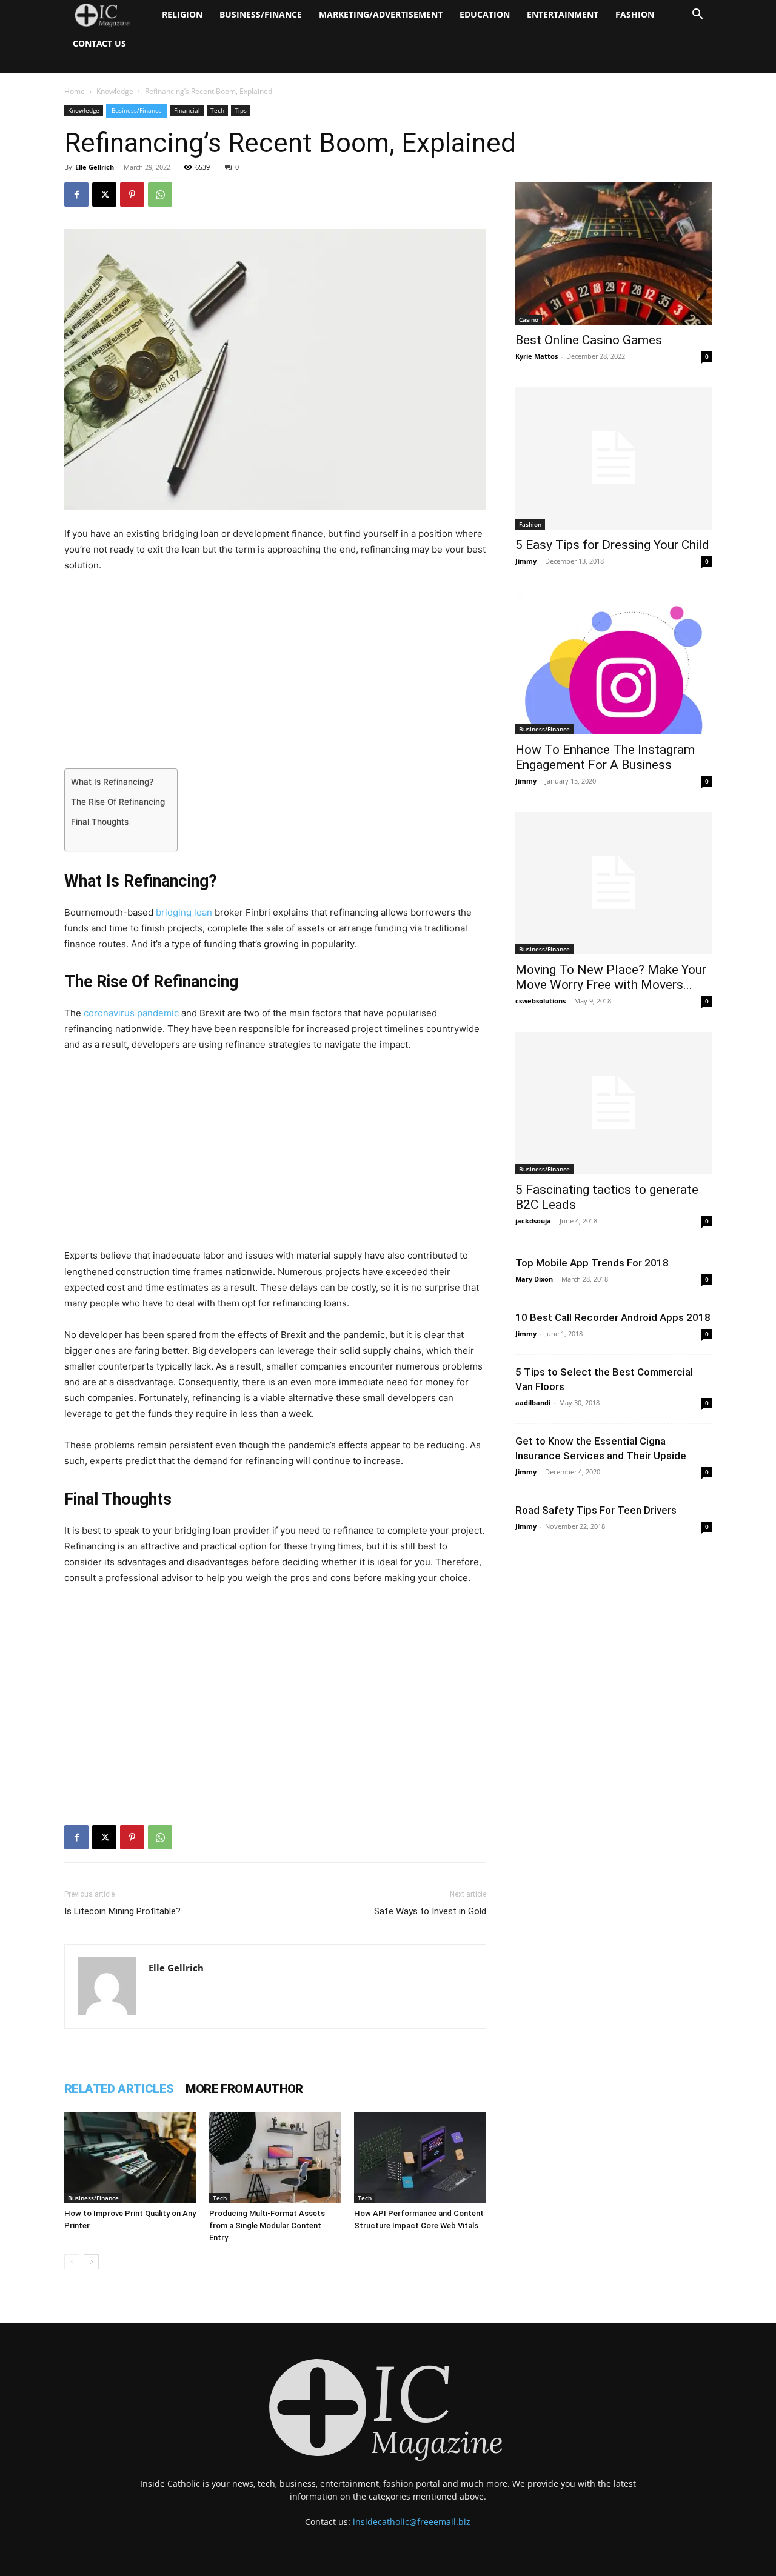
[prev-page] (72, 2262)
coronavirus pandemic (131, 1013)
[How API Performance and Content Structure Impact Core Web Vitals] (420, 2158)
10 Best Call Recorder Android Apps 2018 (613, 1317)
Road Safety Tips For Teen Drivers (596, 1510)
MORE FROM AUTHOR (244, 2089)
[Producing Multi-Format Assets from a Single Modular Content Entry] (275, 2158)
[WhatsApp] (160, 195)
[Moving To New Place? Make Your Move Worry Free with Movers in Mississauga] (614, 883)
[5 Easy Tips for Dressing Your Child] (614, 458)
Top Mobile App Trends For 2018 (592, 1263)
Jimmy (526, 561)
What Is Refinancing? (112, 782)
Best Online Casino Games (589, 340)
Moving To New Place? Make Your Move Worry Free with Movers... (611, 977)
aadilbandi (533, 1403)
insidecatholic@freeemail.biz (412, 2522)
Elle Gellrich (95, 167)
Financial (187, 110)
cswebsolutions (540, 1001)
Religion (182, 14)
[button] (697, 15)
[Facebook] (76, 195)
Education (485, 14)
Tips (241, 110)
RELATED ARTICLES (119, 2089)
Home (75, 91)
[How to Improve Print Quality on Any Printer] (130, 2158)
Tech (217, 110)
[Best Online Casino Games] (614, 254)
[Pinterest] (132, 195)
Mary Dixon (534, 1279)
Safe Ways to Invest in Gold (430, 1911)
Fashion (635, 14)
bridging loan (184, 912)
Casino (529, 319)
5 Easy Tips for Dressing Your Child (612, 545)
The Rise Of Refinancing (118, 802)
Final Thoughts (100, 822)
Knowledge (115, 91)
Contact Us (99, 43)
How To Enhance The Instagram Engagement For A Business (605, 757)
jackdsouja (533, 1221)
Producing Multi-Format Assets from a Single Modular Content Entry (267, 2225)
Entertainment (563, 14)
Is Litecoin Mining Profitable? (122, 1911)
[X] (104, 195)
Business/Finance (261, 14)
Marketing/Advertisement (381, 14)
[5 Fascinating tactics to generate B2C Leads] (614, 1103)
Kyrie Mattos (537, 356)
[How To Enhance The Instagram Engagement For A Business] (614, 663)
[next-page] (91, 2262)
